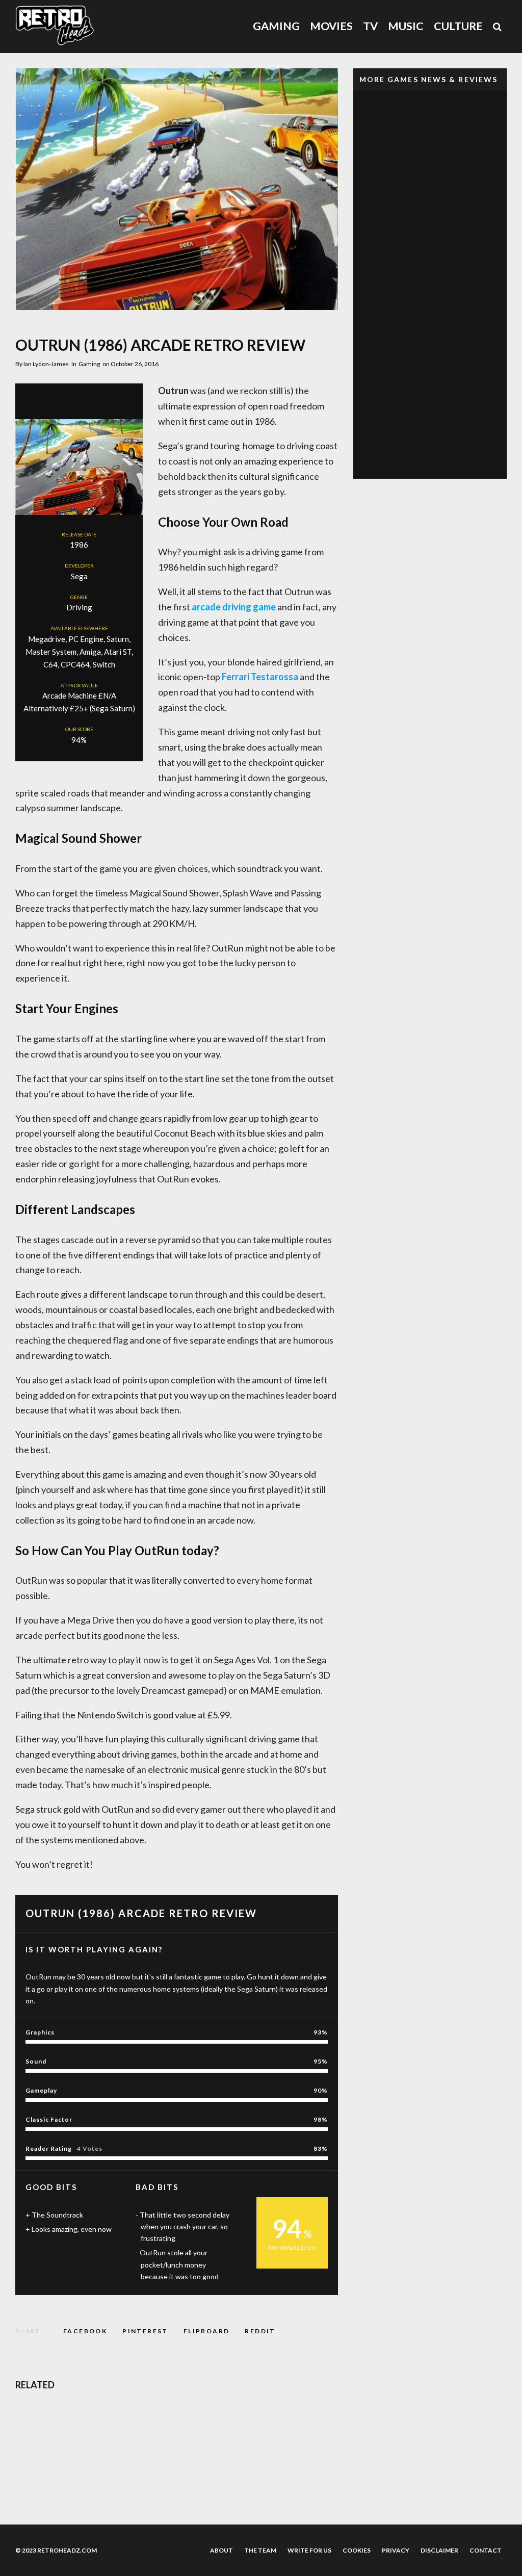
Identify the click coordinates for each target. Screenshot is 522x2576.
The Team (260, 2550)
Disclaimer (439, 2550)
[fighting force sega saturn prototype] (370, 316)
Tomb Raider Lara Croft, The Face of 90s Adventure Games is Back (450, 461)
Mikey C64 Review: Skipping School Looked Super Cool (108, 2469)
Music (406, 26)
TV (370, 26)
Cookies (357, 2550)
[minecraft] (370, 267)
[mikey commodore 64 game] (32, 2470)
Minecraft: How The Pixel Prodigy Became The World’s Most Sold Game (450, 267)
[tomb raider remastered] (370, 461)
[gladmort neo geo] (370, 171)
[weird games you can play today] (370, 413)
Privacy (396, 2550)
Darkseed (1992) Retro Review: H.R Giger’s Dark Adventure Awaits (108, 2421)
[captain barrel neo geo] (370, 122)
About (221, 2550)
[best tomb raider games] (370, 364)
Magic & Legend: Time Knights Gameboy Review (283, 2469)
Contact (486, 2550)
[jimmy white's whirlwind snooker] (203, 2421)
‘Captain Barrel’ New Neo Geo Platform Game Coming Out (449, 122)
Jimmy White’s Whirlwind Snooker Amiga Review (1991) (282, 2421)
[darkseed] (32, 2421)
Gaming (276, 26)
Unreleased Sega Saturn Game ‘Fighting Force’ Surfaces (448, 316)
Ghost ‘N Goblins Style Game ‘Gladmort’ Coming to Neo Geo (450, 170)
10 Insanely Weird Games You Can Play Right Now (448, 413)
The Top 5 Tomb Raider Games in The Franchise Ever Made (445, 364)
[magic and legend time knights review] (203, 2470)
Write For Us (309, 2550)
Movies (331, 26)
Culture (458, 26)
